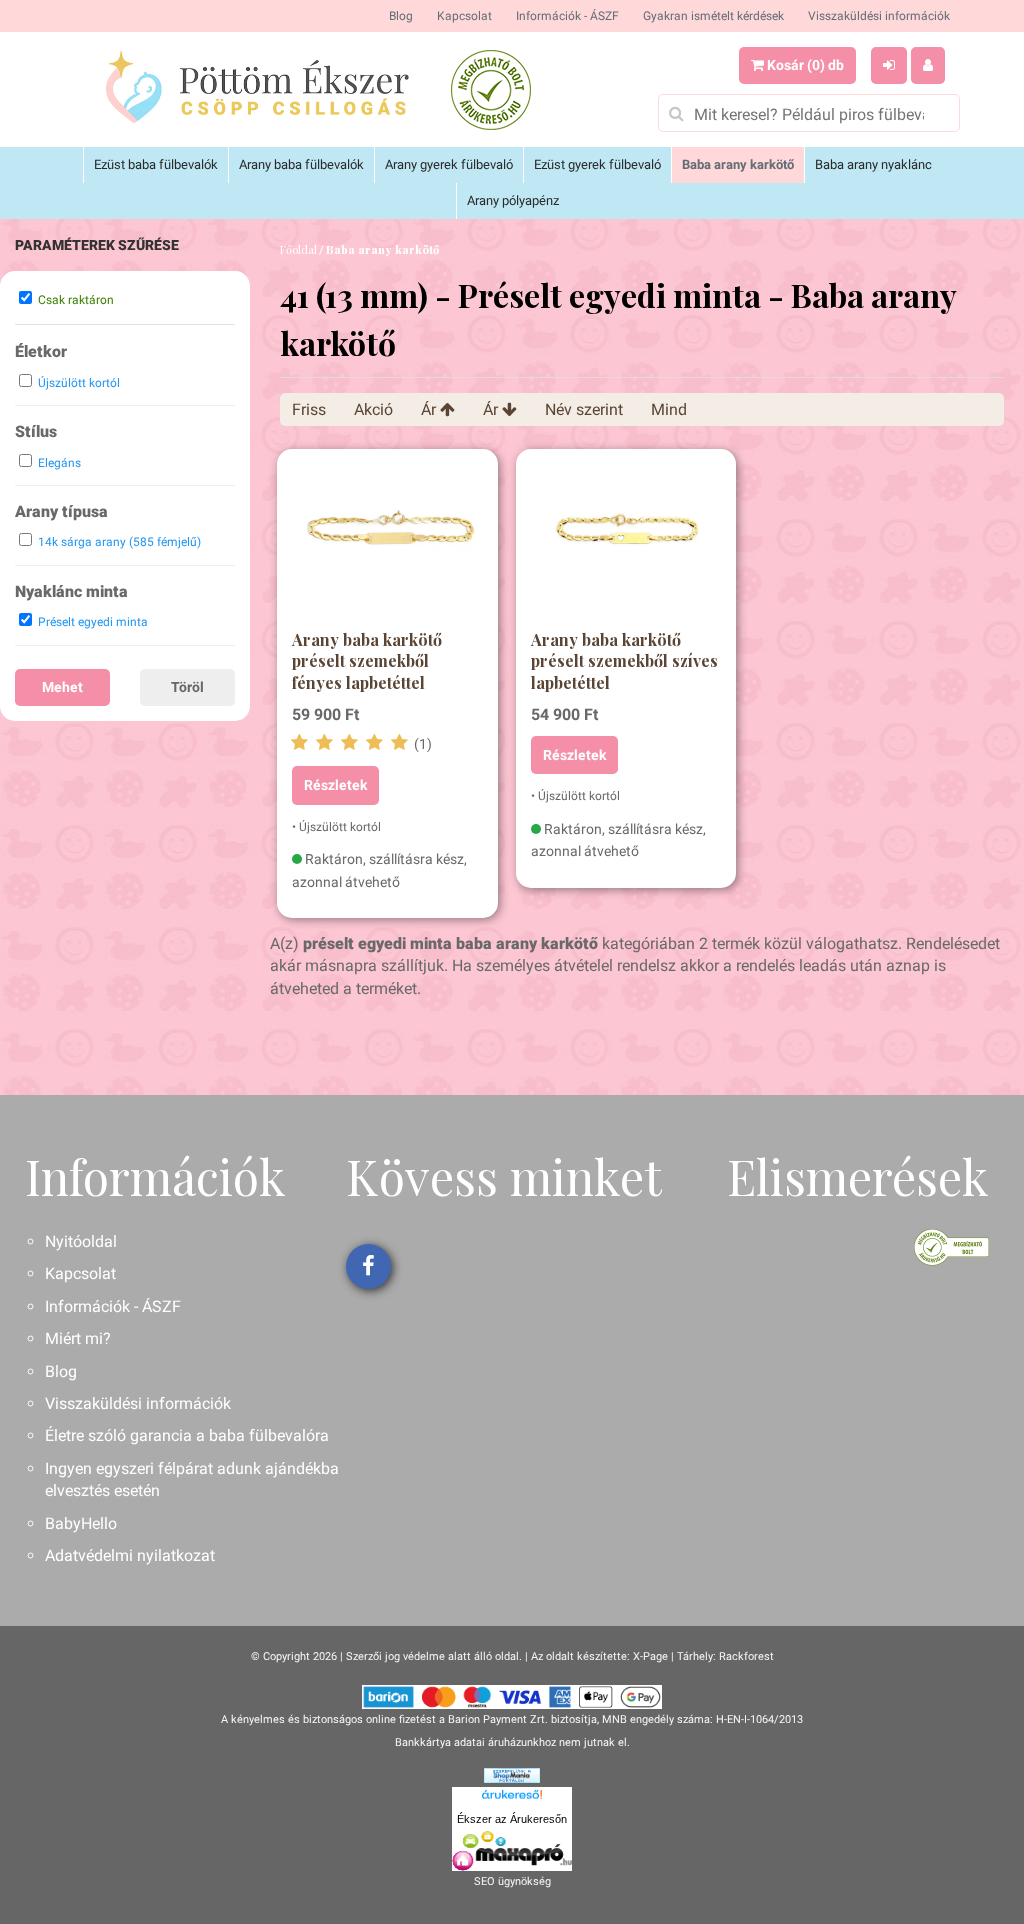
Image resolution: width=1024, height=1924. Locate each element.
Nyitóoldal (81, 1241)
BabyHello (81, 1523)
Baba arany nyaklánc (873, 164)
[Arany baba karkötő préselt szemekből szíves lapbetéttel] (626, 544)
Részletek (335, 785)
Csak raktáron (76, 300)
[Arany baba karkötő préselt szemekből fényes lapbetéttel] (387, 544)
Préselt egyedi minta (93, 622)
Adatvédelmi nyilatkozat (130, 1555)
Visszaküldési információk (879, 16)
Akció (373, 409)
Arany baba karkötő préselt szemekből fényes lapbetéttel (367, 661)
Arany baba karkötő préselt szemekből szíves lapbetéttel (624, 661)
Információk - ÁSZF (567, 16)
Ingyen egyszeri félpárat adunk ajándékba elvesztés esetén (192, 1479)
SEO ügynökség (512, 1881)
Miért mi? (78, 1338)
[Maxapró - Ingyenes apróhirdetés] (512, 1851)
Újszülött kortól (79, 383)
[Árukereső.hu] (512, 1798)
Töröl (187, 687)
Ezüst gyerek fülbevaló (597, 164)
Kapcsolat (464, 16)
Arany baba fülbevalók (301, 164)
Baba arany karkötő (738, 164)
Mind (669, 409)
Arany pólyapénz (513, 200)
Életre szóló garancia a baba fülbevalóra (187, 1435)
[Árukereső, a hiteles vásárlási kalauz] (491, 90)
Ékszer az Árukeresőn (512, 1819)
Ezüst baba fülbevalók (156, 164)
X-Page (650, 1656)
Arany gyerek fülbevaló (449, 164)
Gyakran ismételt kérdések (713, 16)
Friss (309, 409)
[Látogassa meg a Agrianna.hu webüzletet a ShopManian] (512, 1774)
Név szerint (584, 409)
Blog (401, 16)
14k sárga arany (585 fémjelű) (119, 542)
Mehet (62, 687)
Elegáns (59, 463)
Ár (430, 409)
